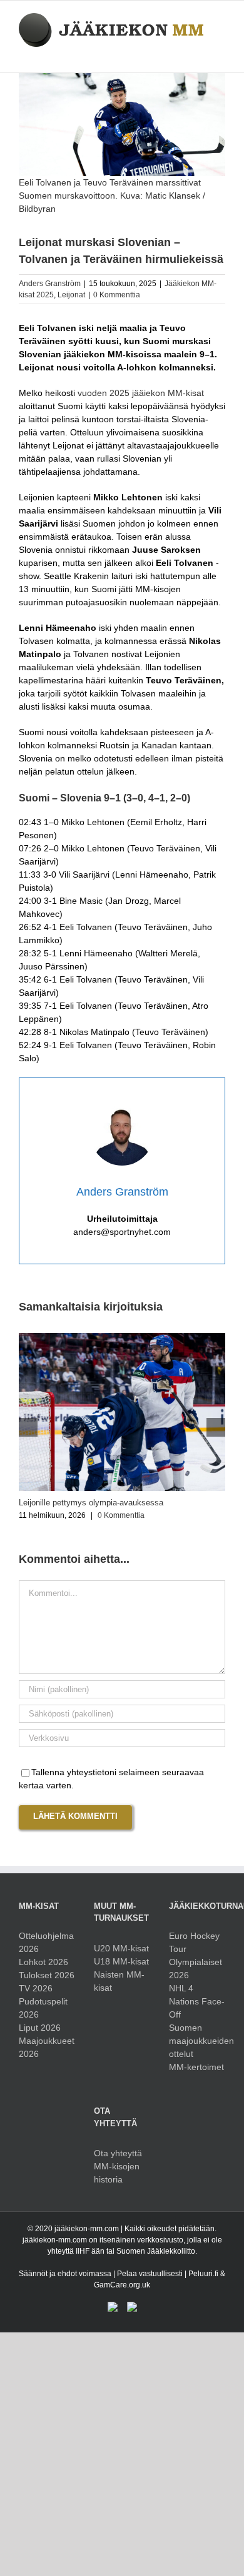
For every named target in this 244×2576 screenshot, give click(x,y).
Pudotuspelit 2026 (43, 2008)
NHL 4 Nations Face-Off (197, 2001)
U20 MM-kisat (121, 1948)
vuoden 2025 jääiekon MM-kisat (141, 393)
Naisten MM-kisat (119, 1981)
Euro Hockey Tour (194, 1942)
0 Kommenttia (117, 295)
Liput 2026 (40, 2028)
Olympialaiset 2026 (196, 1969)
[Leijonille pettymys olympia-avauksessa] (122, 1338)
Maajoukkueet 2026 (47, 2047)
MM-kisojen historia (117, 2173)
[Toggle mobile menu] (220, 53)
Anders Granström (50, 284)
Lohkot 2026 (43, 1962)
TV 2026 (36, 1988)
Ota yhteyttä (118, 2153)
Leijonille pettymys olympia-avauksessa (91, 1503)
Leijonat (71, 295)
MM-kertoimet (196, 2067)
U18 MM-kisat (121, 1961)
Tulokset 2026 (47, 1975)
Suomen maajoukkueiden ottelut (197, 2041)
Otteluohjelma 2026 (46, 1942)
